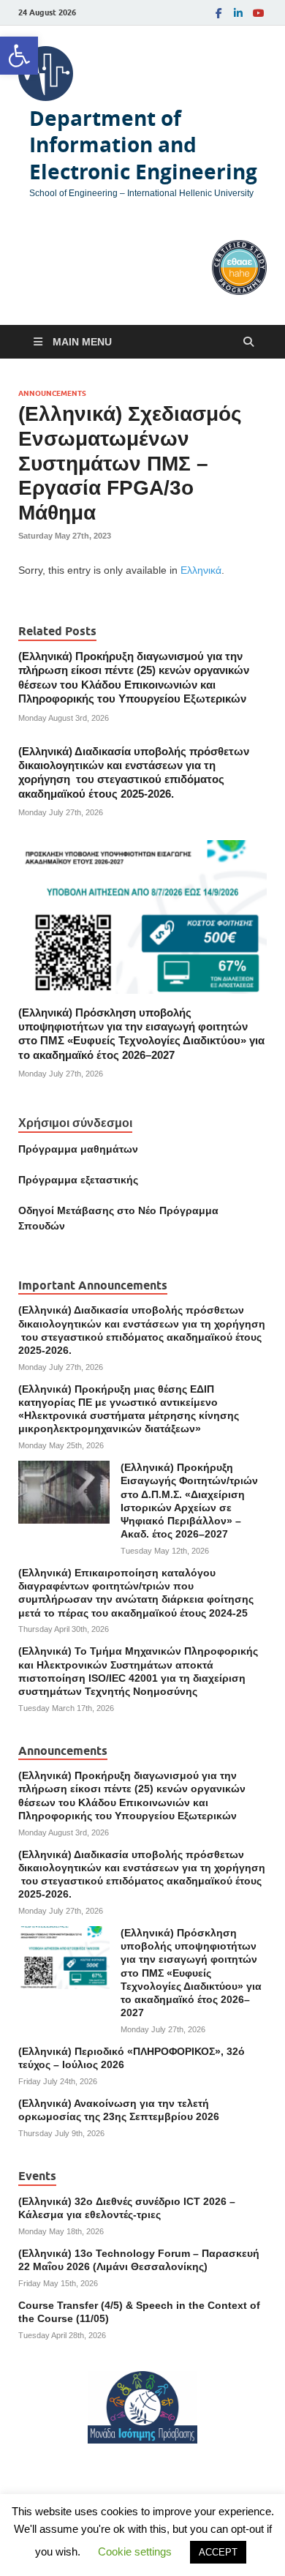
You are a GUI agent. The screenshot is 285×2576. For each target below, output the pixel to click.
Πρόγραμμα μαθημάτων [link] (78, 1149)
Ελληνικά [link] (201, 570)
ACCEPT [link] (218, 2552)
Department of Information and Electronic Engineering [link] (143, 145)
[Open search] (248, 342)
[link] (19, 56)
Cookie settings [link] (135, 2551)
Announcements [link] (52, 393)
